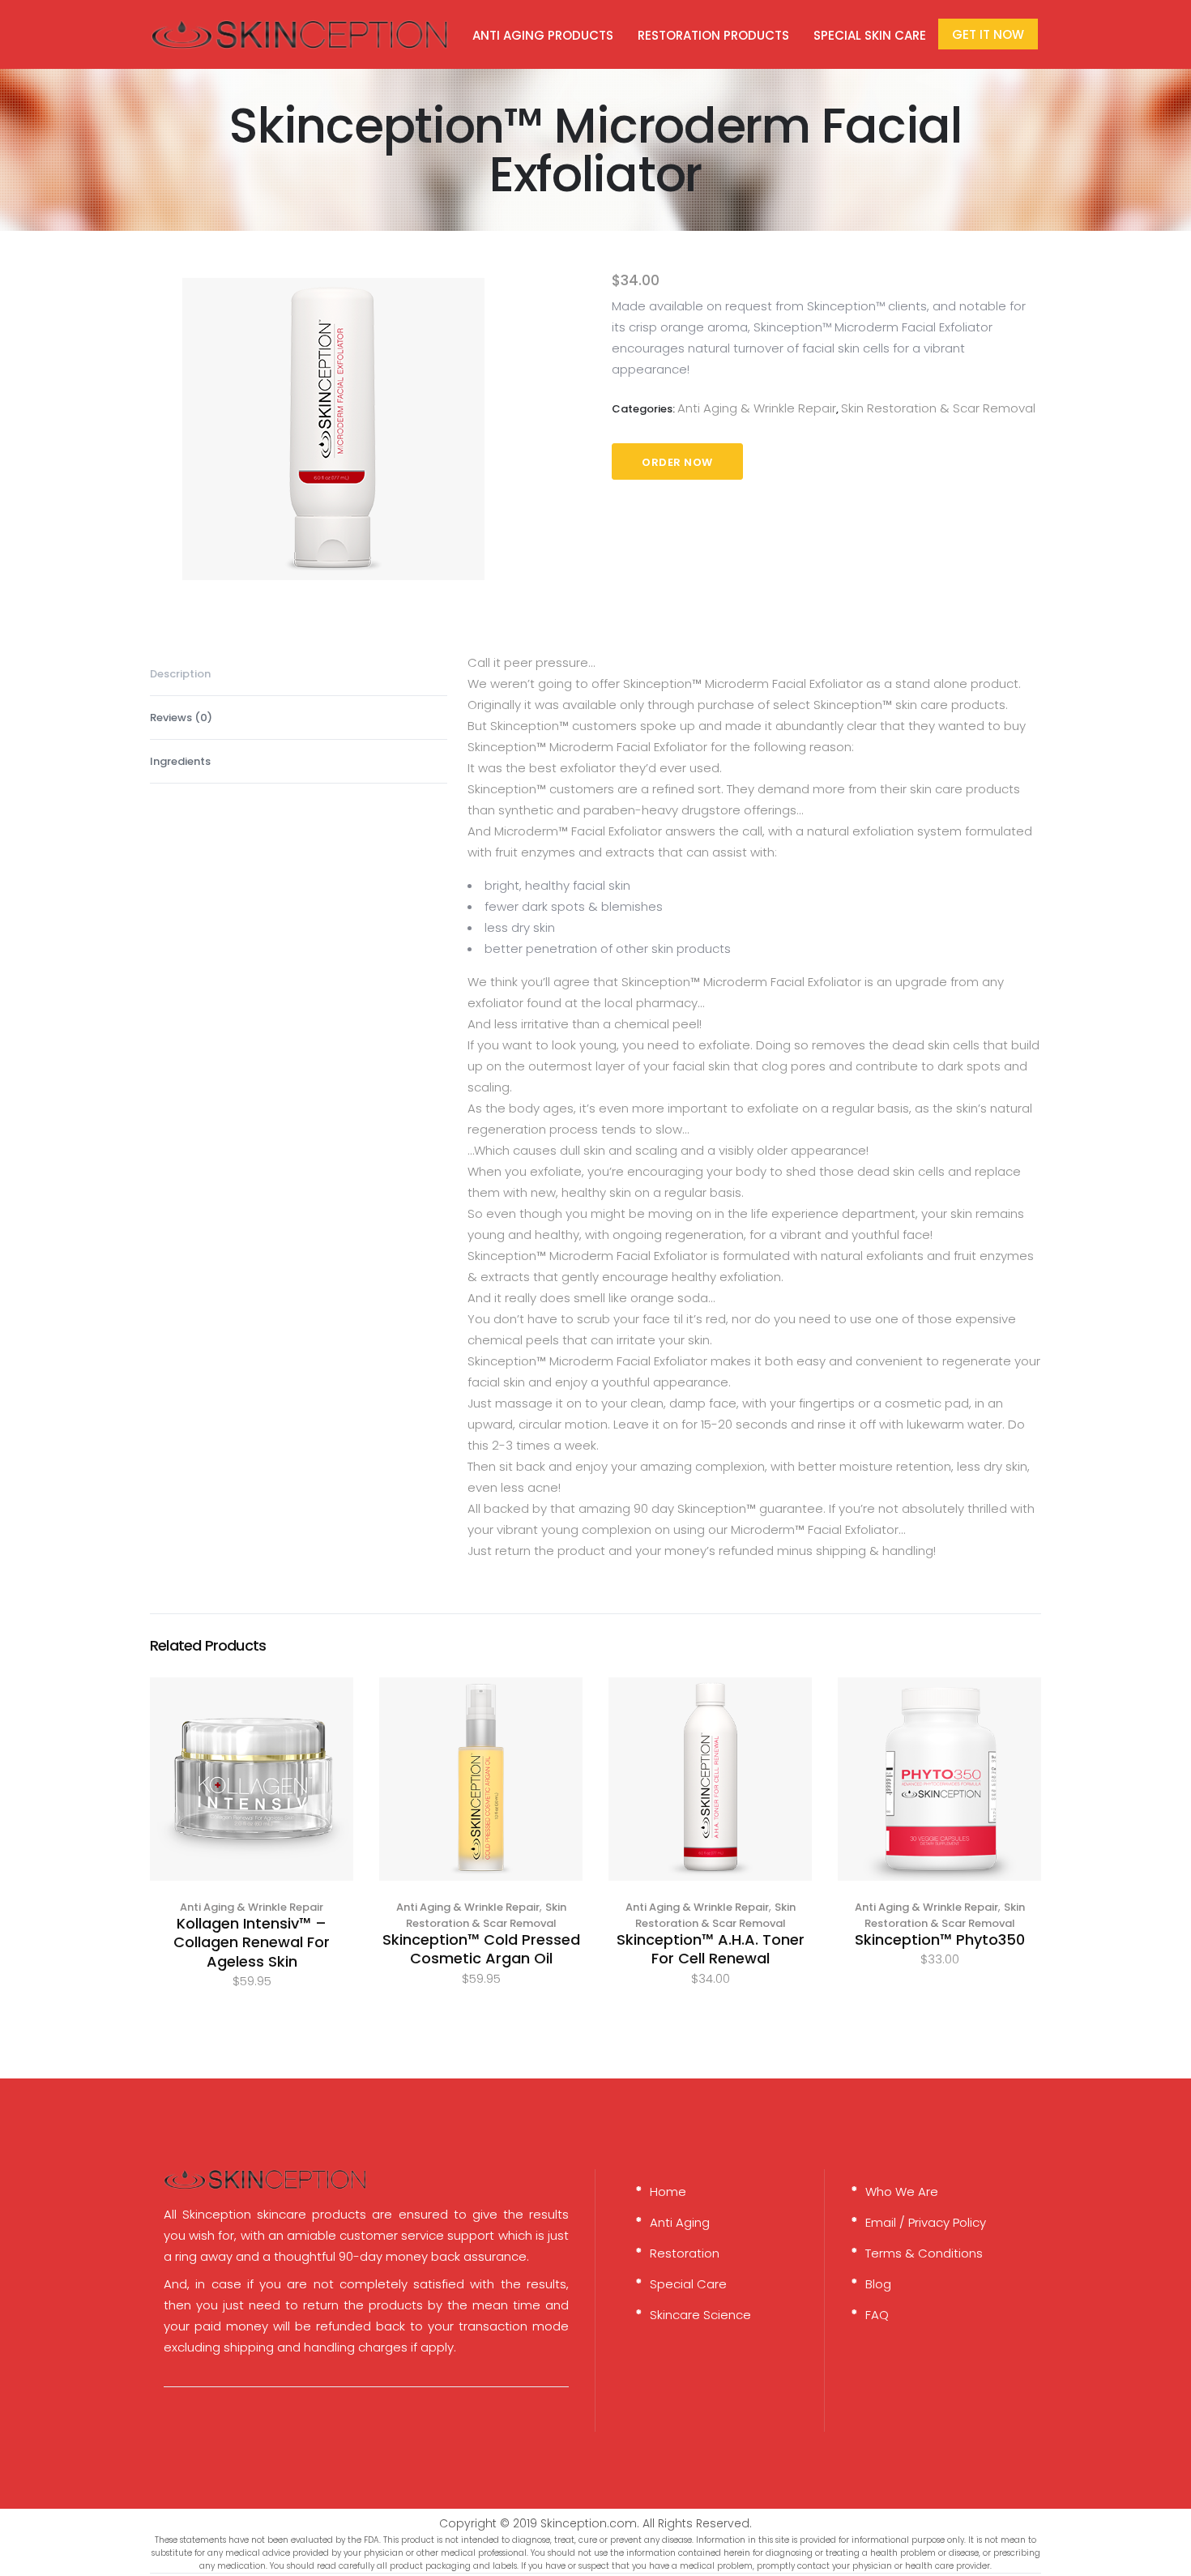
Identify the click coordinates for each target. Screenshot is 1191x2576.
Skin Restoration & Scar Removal (938, 408)
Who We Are (902, 2192)
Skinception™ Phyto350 (940, 1939)
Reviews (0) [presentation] (181, 718)
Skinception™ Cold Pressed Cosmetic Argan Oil (481, 1949)
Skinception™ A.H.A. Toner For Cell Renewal (711, 1949)
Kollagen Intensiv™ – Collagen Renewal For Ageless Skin (252, 1942)
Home (668, 2192)
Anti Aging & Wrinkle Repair (757, 408)
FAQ (877, 2315)
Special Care (688, 2284)
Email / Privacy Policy (926, 2222)
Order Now (677, 462)
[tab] (299, 674)
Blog (878, 2284)
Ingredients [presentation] (180, 761)
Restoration (685, 2253)
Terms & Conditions (924, 2253)
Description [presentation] (180, 674)
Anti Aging (680, 2222)
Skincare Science (700, 2315)
